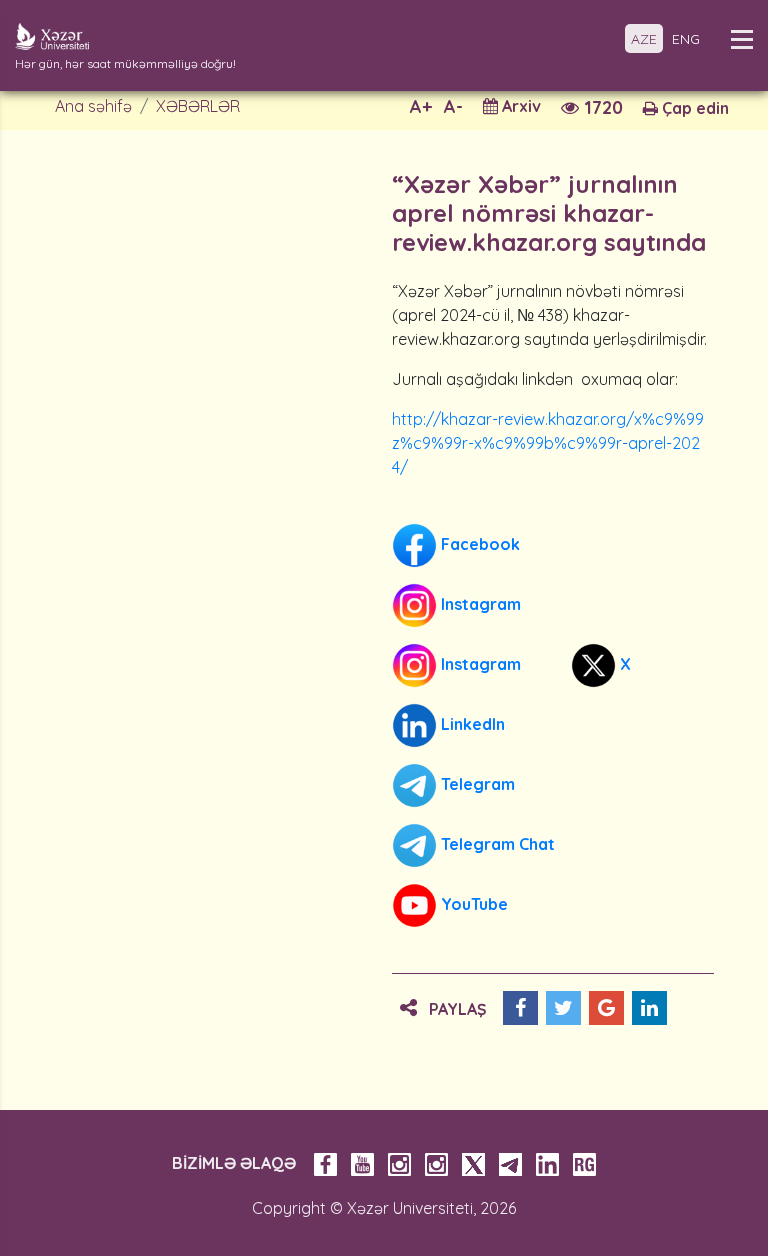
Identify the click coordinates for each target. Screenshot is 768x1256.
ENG (686, 39)
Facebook (478, 544)
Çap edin (693, 108)
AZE (644, 39)
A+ (421, 106)
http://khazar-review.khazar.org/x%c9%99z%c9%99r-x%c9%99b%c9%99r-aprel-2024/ (548, 443)
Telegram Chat (496, 844)
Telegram (476, 784)
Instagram (479, 604)
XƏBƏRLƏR (198, 106)
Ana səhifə (93, 106)
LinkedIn (471, 724)
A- (453, 106)
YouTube (472, 904)
